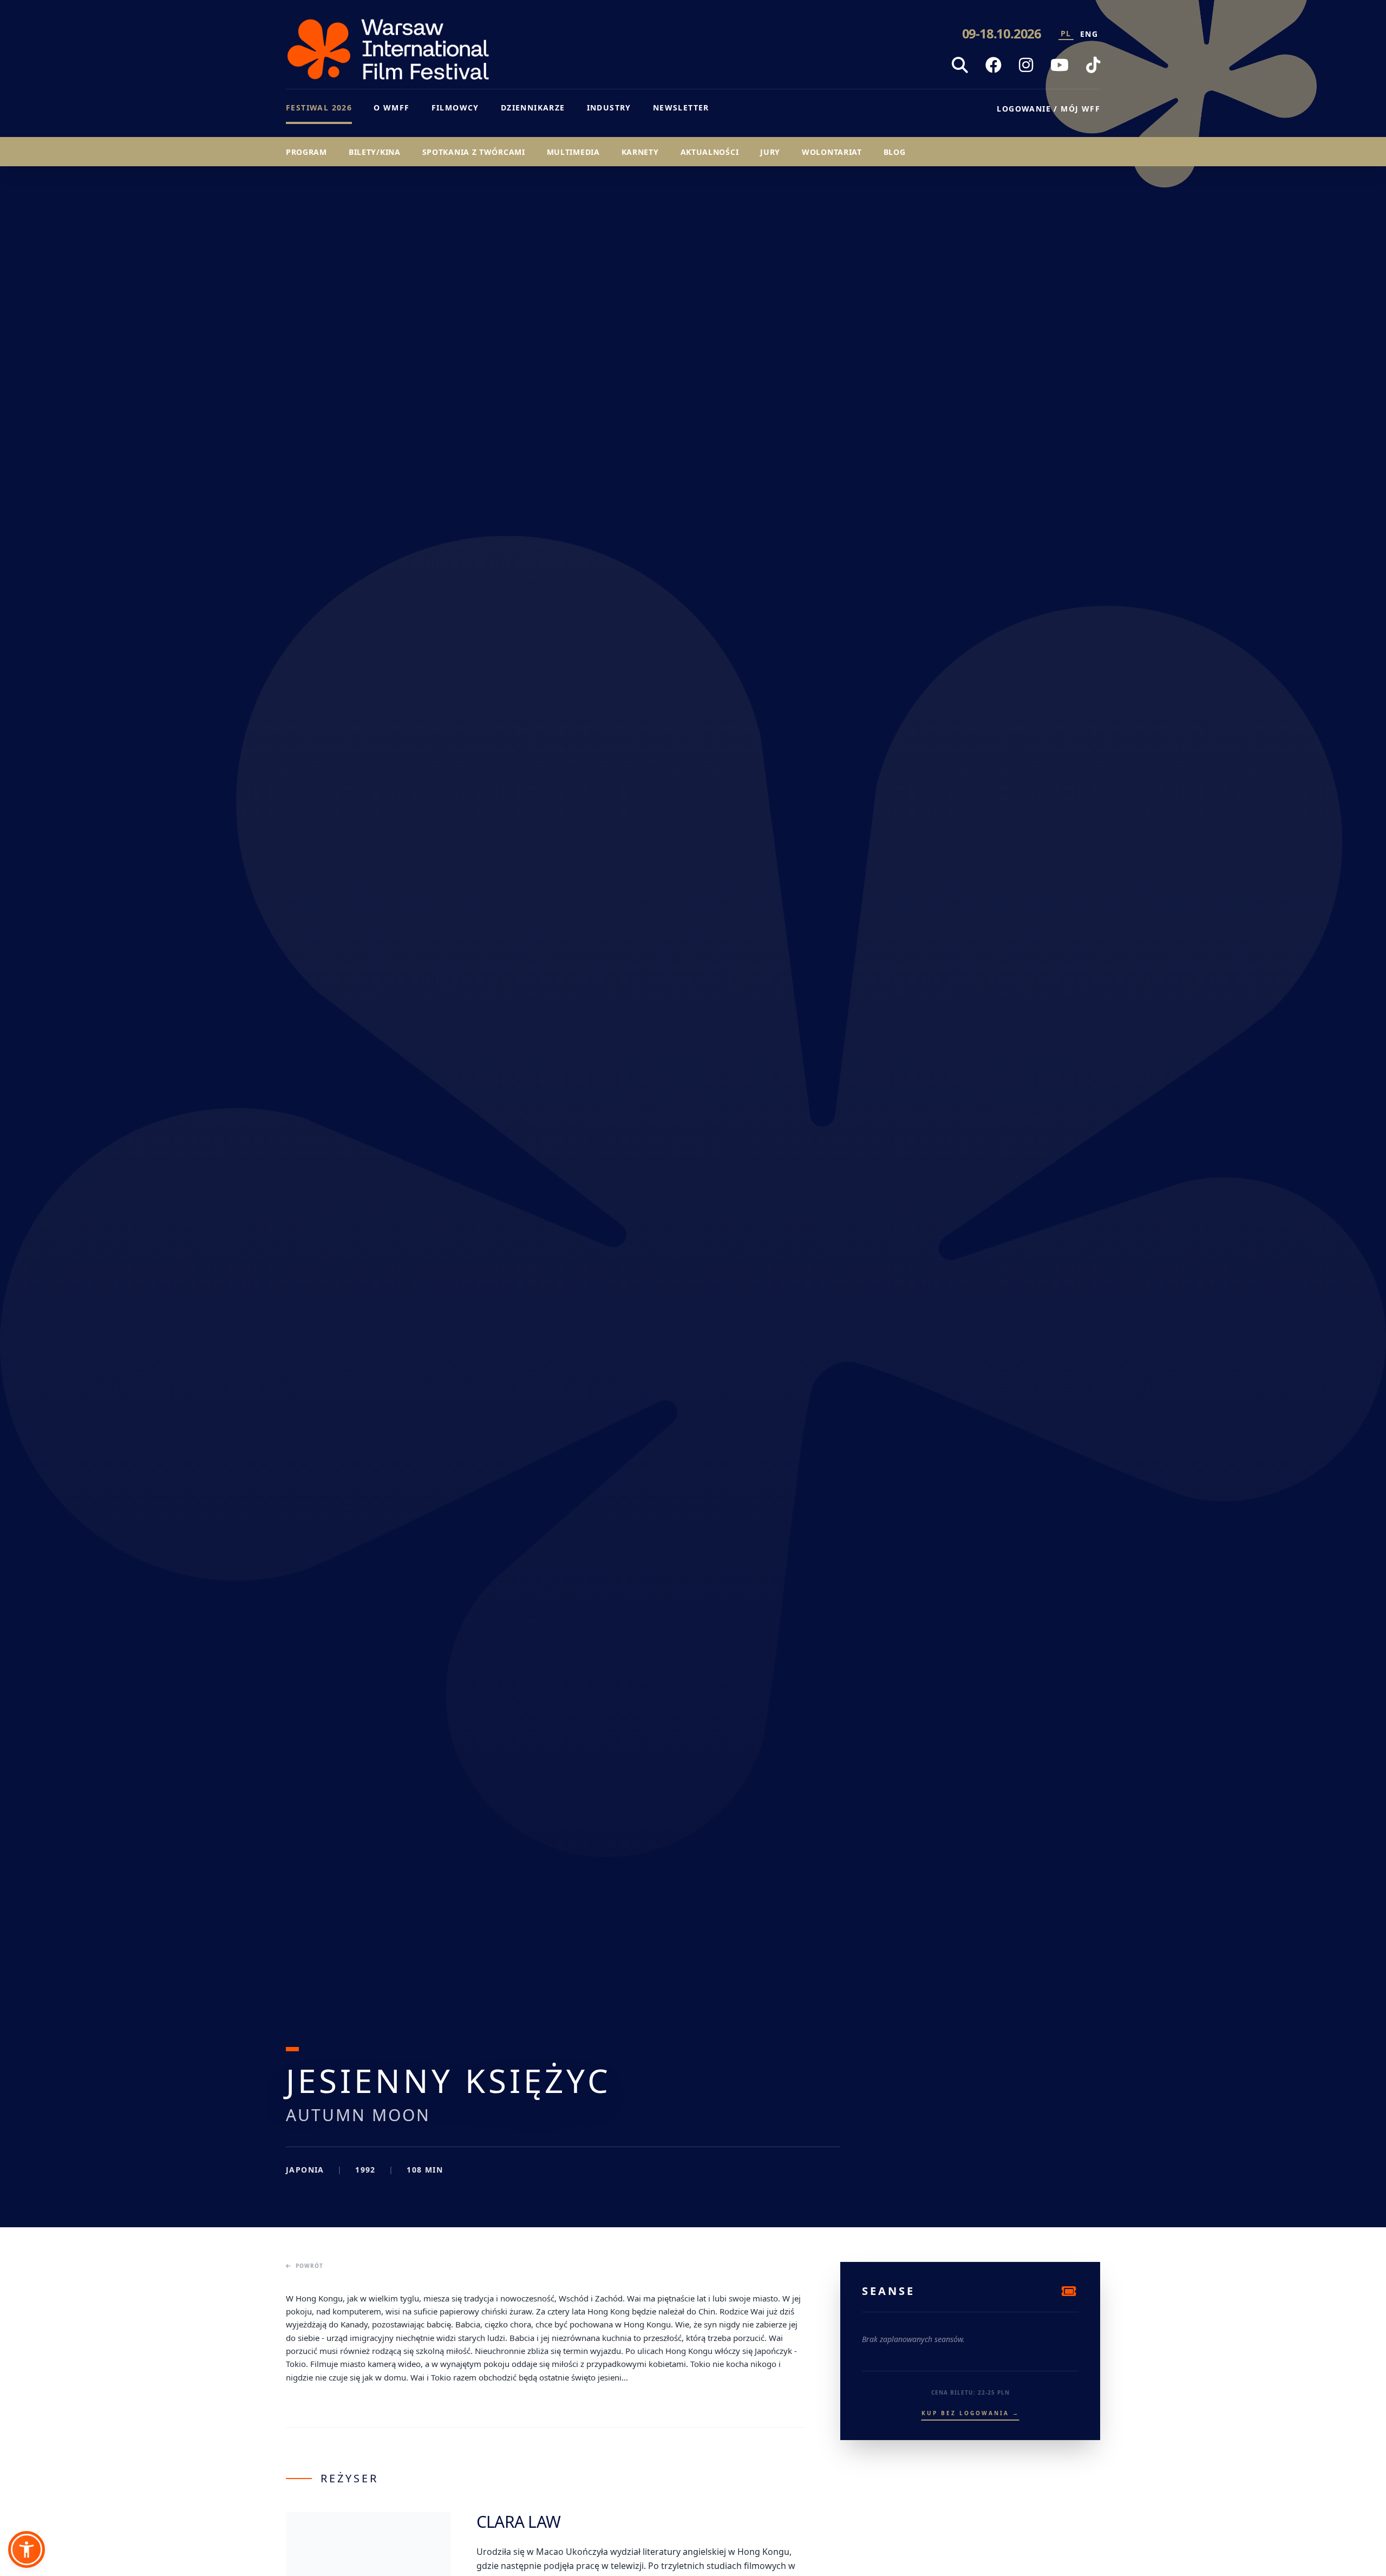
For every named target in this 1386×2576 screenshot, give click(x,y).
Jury (770, 152)
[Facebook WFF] (993, 65)
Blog (895, 152)
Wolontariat (832, 152)
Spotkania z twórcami (474, 152)
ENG (1089, 34)
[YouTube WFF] (1060, 65)
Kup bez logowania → (970, 2413)
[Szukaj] (960, 65)
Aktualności (710, 152)
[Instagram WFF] (1026, 65)
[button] (27, 2549)
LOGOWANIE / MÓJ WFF (1048, 109)
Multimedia (573, 152)
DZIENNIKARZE (533, 107)
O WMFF (391, 107)
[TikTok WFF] (1093, 65)
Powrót (309, 2266)
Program (306, 152)
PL (1066, 33)
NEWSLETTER (681, 107)
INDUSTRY (609, 107)
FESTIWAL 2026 (319, 107)
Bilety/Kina (375, 152)
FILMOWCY (455, 107)
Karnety (640, 152)
